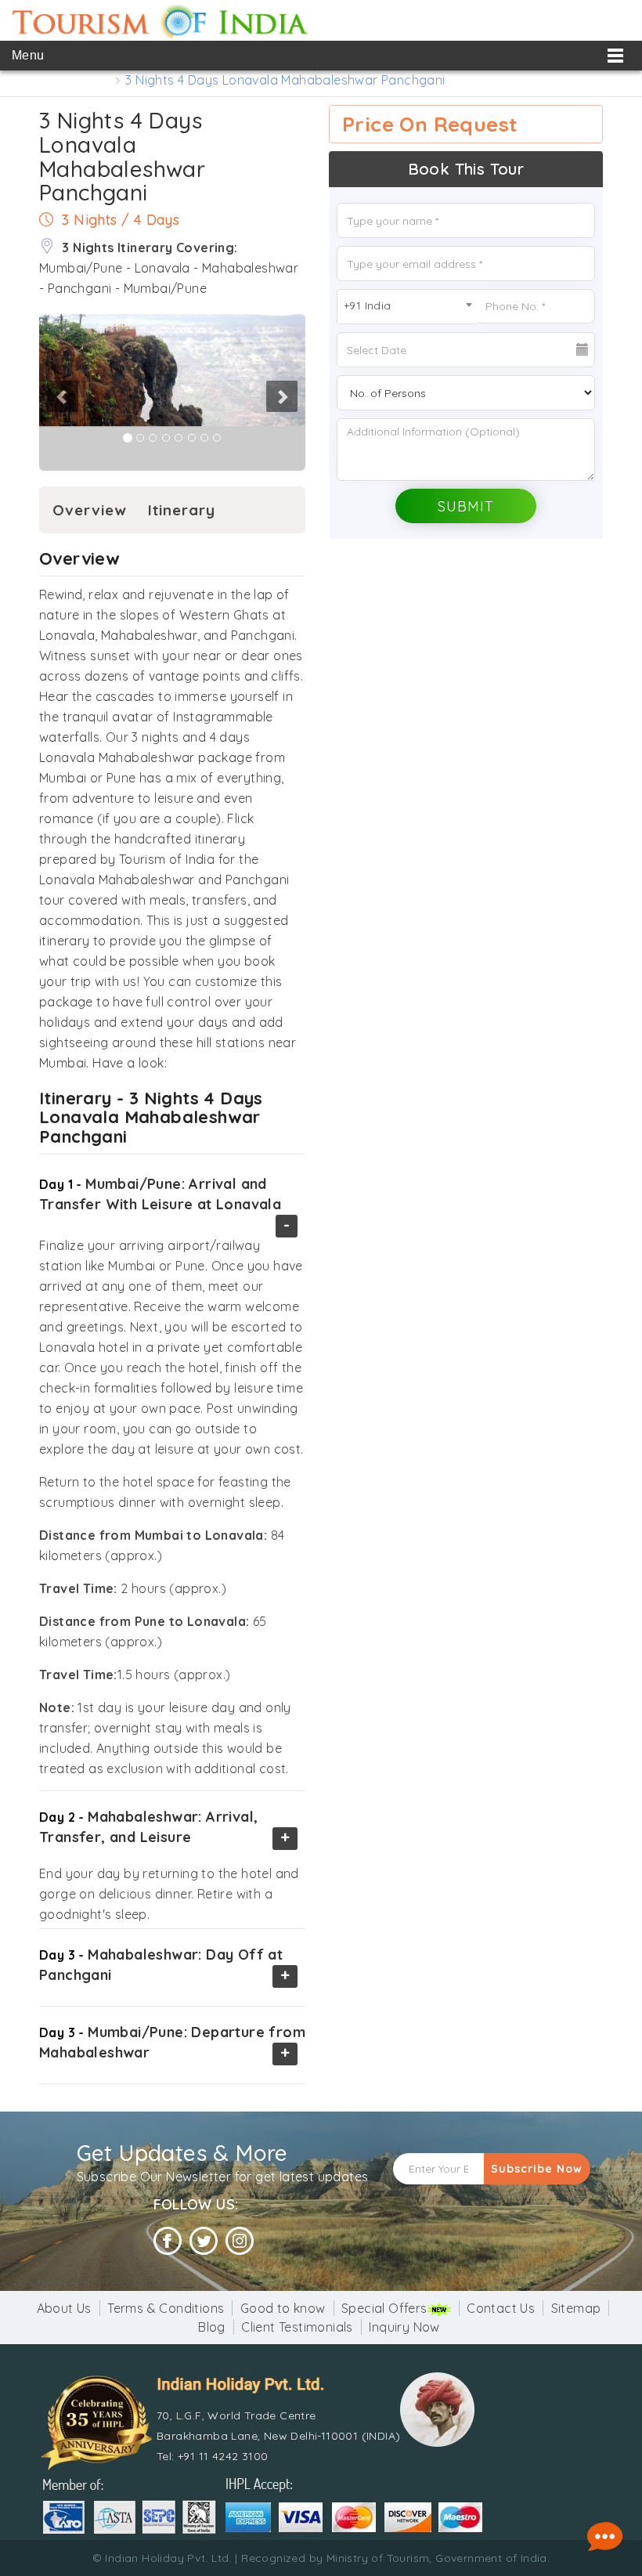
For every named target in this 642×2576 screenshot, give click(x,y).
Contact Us (501, 2308)
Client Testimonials (297, 2327)
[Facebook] (168, 2241)
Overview (90, 510)
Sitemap (576, 2308)
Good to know (283, 2308)
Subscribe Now (537, 2169)
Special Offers (384, 2308)
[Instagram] (240, 2241)
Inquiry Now (404, 2327)
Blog (212, 2327)
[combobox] (407, 307)
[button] (40, 392)
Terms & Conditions (166, 2308)
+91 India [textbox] (368, 305)
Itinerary (182, 510)
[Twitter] (204, 2241)
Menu (28, 55)
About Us (64, 2308)
